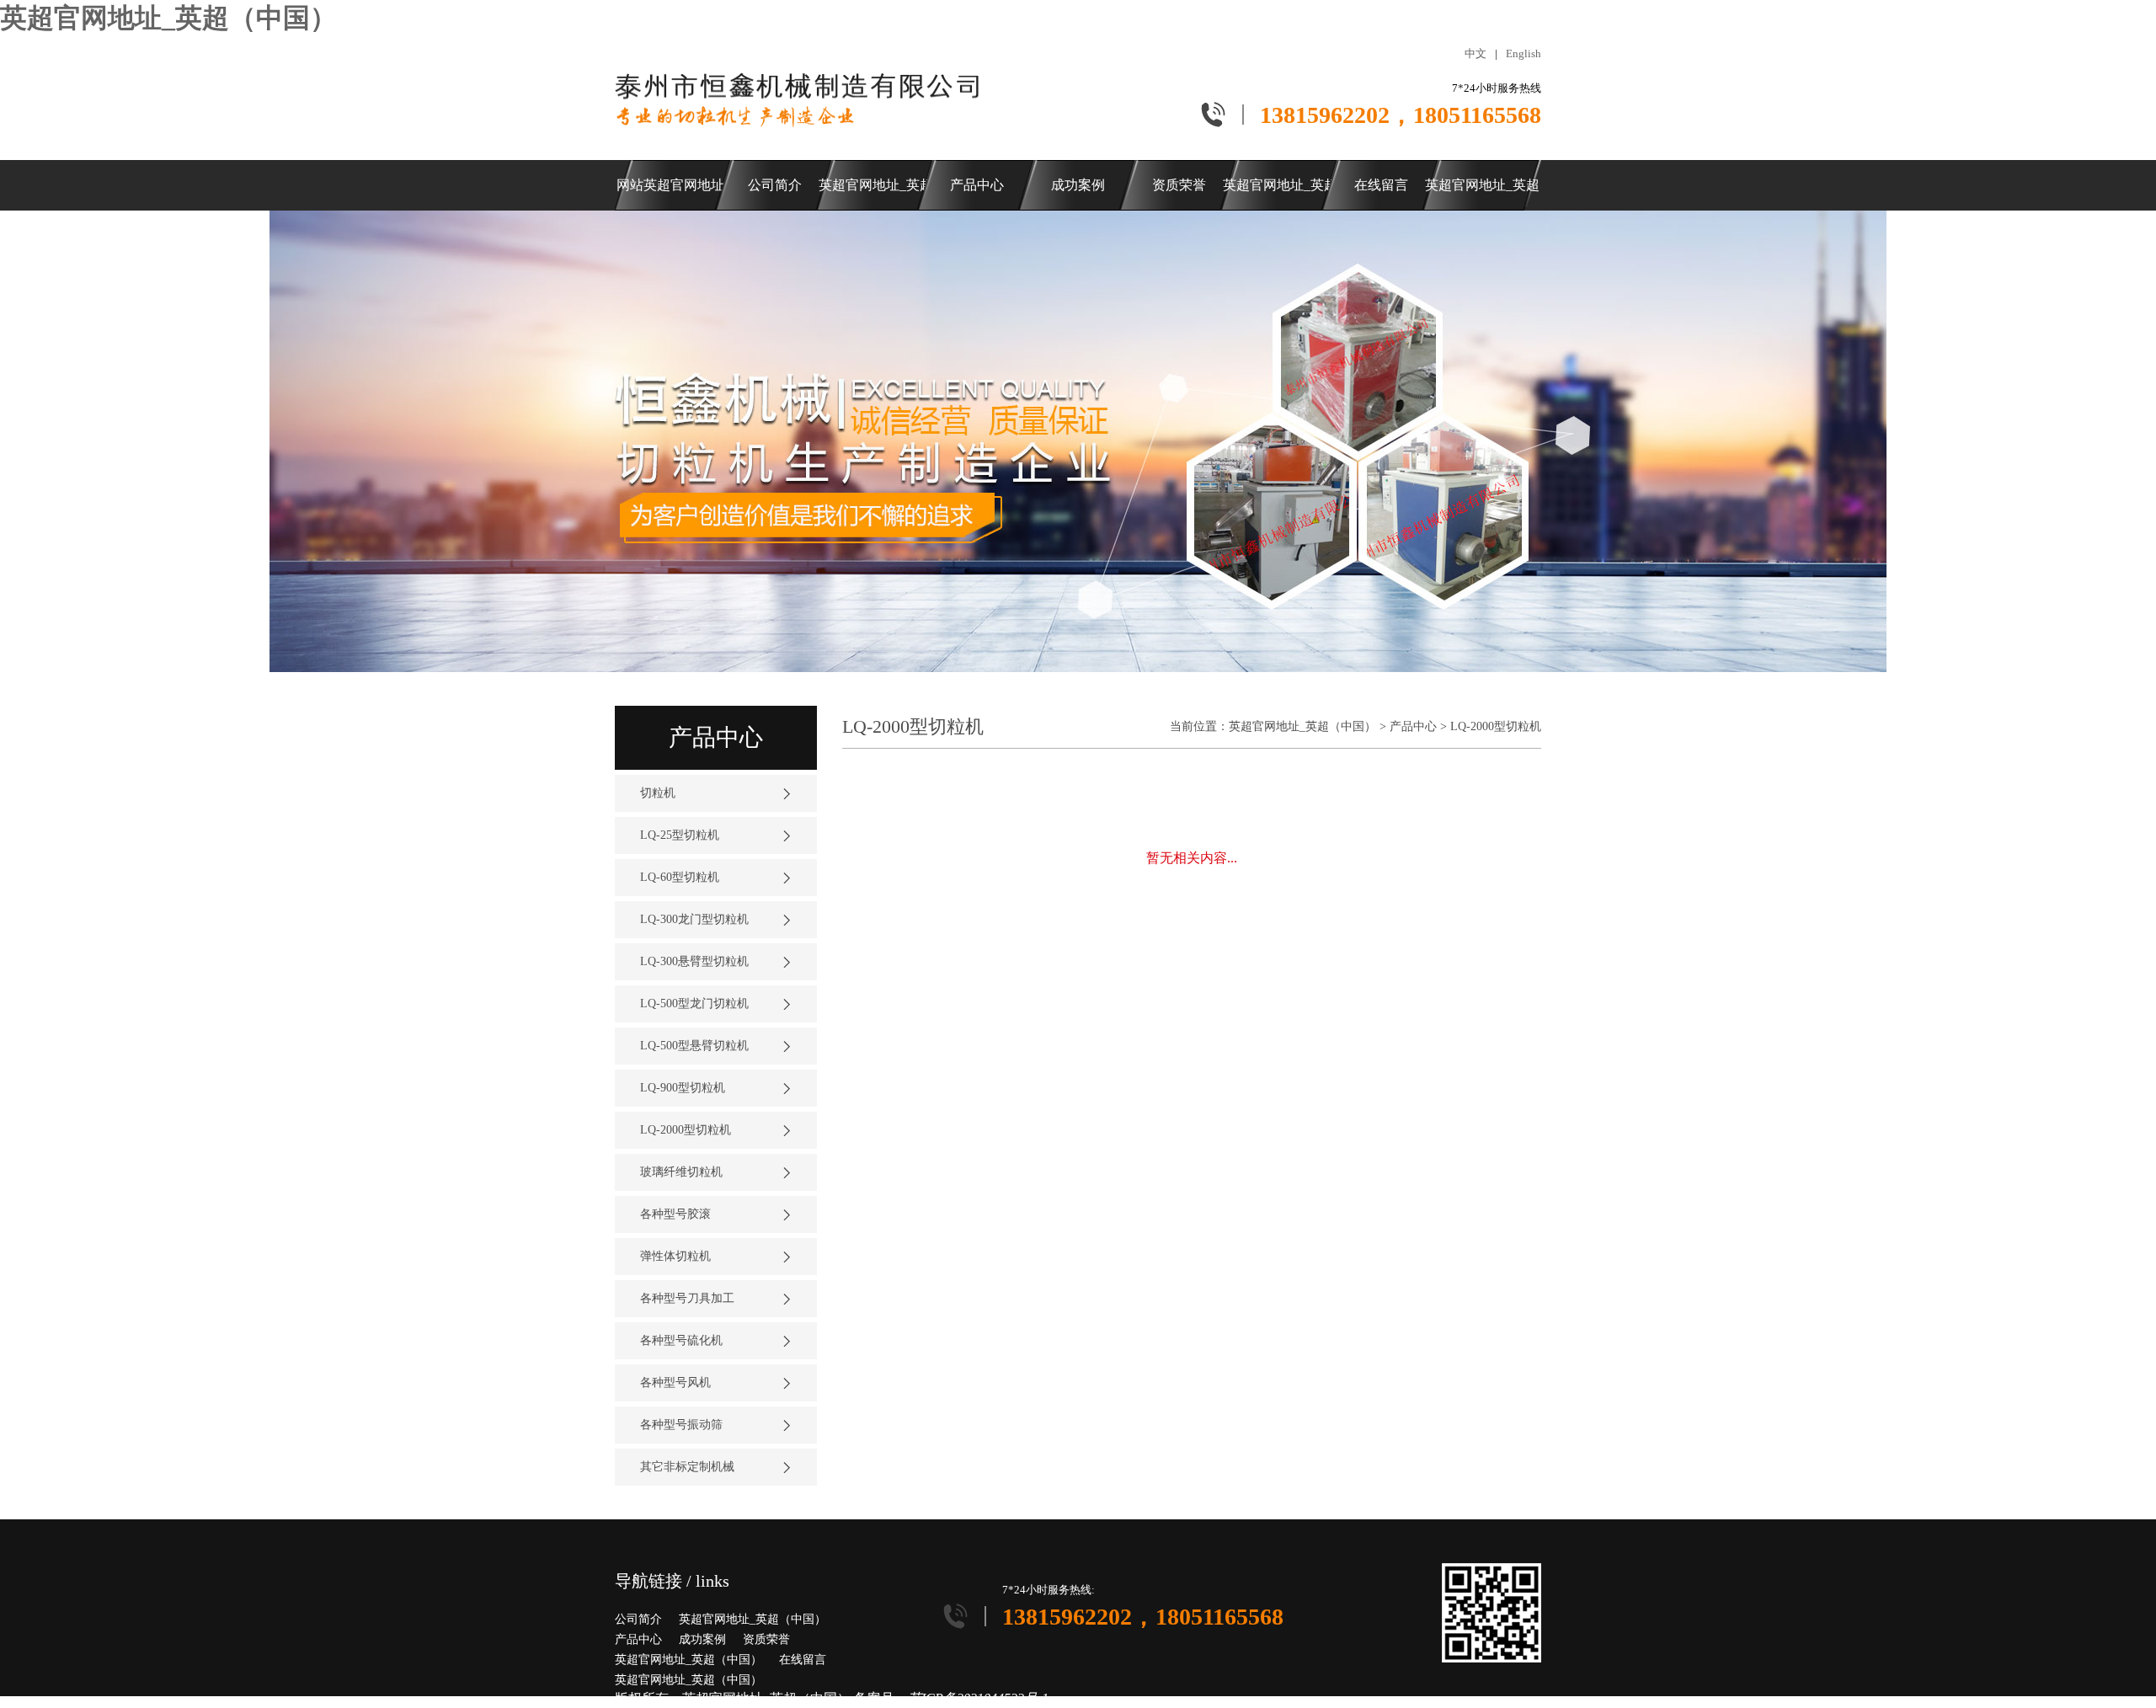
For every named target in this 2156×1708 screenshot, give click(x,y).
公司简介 (638, 1619)
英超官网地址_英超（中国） (168, 18)
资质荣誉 (766, 1639)
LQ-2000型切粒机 (1496, 726)
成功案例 (702, 1639)
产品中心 (1413, 726)
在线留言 (803, 1660)
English (1524, 53)
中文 (1476, 53)
